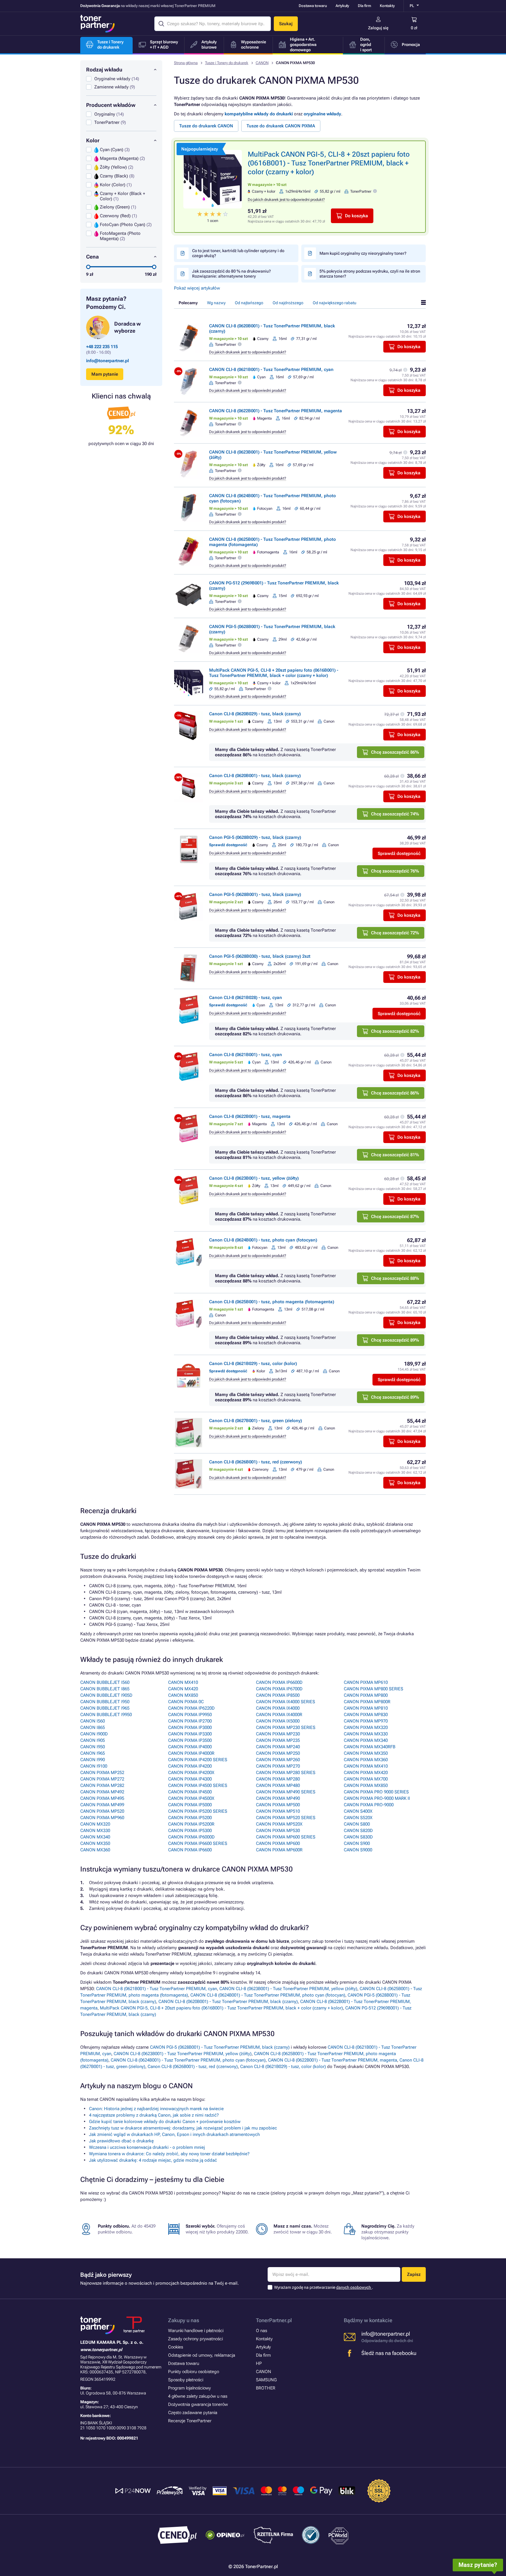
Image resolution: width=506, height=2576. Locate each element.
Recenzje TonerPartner (190, 2421)
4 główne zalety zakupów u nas (198, 2396)
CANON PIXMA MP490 (278, 1798)
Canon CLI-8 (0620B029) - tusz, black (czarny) (255, 714)
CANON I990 (93, 1760)
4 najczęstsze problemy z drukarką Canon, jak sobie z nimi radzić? (154, 2115)
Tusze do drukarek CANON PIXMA (281, 126)
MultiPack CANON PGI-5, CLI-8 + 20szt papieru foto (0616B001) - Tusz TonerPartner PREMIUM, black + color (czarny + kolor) (329, 163)
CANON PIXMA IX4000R (279, 1715)
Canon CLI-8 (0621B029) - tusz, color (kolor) (253, 1364)
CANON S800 (357, 1824)
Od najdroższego (288, 303)
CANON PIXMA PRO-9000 (369, 1805)
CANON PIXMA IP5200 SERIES (198, 1811)
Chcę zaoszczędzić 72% (395, 933)
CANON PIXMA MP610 (366, 1682)
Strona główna (186, 63)
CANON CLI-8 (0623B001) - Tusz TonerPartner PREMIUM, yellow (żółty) (288, 1989)
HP (259, 2363)
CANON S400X (358, 1811)
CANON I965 (93, 1753)
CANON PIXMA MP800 (366, 1695)
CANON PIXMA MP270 (278, 1766)
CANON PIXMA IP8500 (278, 1695)
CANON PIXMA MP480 (278, 1785)
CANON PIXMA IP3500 (190, 1740)
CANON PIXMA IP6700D (279, 1689)
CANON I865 (93, 1727)
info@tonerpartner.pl (107, 361)
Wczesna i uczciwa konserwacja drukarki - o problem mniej (147, 2147)
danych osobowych (354, 2287)
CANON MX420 (183, 1689)
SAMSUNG (266, 2380)
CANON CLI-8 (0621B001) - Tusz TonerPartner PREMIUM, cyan (271, 370)
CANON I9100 (94, 1766)
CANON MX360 (95, 1850)
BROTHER (266, 2388)
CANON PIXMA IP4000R (191, 1753)
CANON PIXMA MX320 (366, 1727)
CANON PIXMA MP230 (278, 1734)
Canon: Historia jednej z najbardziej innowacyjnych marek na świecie (156, 2109)
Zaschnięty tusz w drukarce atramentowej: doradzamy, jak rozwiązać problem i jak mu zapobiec (183, 2128)
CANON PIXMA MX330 (366, 1734)
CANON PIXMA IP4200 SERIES (198, 1760)
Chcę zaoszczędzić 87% (395, 1217)
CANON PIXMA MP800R (367, 1702)
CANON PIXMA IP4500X (191, 1798)
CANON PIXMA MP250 (278, 1753)
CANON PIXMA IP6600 (190, 1850)
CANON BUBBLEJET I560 (105, 1682)
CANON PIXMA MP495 (102, 1798)
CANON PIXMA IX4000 (278, 1708)
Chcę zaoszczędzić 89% (395, 1340)
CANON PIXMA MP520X (279, 1824)
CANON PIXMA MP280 (278, 1779)
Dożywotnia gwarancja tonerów (198, 2404)
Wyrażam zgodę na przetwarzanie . (324, 2287)
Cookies (176, 2347)
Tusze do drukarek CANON (206, 126)
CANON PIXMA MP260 (278, 1760)
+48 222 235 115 (102, 347)
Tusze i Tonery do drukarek (227, 63)
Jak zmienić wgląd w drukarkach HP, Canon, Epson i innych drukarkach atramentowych (174, 2134)
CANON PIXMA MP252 (102, 1773)
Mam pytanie (105, 374)
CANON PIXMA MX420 (366, 1773)
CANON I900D (94, 1734)
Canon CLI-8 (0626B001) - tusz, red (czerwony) (255, 1462)
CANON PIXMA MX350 (366, 1753)
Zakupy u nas (184, 2320)
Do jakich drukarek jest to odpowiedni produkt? (286, 200)
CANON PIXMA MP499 (102, 1805)
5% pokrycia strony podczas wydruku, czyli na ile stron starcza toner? (370, 274)
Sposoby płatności (186, 2380)
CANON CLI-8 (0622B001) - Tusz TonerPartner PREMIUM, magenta (276, 411)
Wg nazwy (216, 303)
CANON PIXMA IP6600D (279, 1682)
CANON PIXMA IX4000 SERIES (286, 1702)
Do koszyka (357, 216)
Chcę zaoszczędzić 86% (395, 752)
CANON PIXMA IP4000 (190, 1747)
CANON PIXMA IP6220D (191, 1708)
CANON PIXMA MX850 (366, 1785)
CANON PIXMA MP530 (278, 1831)
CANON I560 (93, 1721)
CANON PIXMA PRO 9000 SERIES (376, 1792)
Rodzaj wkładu (104, 70)
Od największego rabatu (335, 303)
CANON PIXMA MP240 (278, 1747)
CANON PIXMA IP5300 (190, 1831)
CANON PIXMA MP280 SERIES (286, 1773)
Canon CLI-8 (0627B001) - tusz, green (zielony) (255, 1421)
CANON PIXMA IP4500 (190, 1792)
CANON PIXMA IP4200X (191, 1773)
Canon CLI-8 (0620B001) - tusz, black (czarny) (255, 776)
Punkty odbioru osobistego (194, 2372)
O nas (261, 2331)
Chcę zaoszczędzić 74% (395, 814)
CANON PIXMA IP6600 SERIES (198, 1843)
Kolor (93, 140)
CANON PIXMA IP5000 (190, 1805)
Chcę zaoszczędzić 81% (395, 1155)
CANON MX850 (183, 1695)
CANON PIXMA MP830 (366, 1715)
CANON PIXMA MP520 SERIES (286, 1818)
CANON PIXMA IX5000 (278, 1721)
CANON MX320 (95, 1824)
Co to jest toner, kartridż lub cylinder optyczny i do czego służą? (238, 253)
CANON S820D (358, 1831)
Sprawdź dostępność (399, 853)
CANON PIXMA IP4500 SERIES (198, 1785)
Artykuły (342, 6)
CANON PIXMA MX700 (366, 1779)
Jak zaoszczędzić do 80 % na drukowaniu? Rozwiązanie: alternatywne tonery (231, 274)
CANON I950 (93, 1747)
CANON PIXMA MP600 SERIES (286, 1837)
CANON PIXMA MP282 (102, 1785)
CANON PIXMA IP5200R (191, 1824)
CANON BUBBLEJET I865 (105, 1689)
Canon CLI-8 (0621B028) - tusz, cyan (246, 998)
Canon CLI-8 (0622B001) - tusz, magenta (250, 1116)
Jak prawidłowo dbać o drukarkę (121, 2141)
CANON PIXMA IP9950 (190, 1715)
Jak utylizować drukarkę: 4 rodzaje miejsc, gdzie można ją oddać (153, 2160)
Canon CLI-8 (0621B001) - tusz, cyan (246, 1055)
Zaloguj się (378, 28)
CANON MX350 (95, 1843)
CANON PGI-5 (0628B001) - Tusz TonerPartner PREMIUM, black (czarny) (220, 2047)
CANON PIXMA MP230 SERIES (286, 1727)
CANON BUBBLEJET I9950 (106, 1715)
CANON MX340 (95, 1837)
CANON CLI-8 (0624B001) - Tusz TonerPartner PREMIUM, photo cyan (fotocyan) (268, 1995)
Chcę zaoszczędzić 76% (395, 871)
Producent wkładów (111, 105)
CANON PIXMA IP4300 (190, 1779)
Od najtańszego (249, 303)
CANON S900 (357, 1843)
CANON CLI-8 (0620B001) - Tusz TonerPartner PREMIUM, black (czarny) (228, 2002)
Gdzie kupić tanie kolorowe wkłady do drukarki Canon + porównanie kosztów (165, 2122)
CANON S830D (358, 1837)
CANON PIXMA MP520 (102, 1811)
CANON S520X (358, 1818)
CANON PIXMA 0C (186, 1702)
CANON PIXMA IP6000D (191, 1837)
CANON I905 (93, 1740)
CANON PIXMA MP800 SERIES (373, 1689)
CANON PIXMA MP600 (278, 1843)
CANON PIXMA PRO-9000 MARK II (377, 1798)
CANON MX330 (95, 1831)
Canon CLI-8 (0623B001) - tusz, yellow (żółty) (254, 1178)
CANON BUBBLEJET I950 (105, 1702)
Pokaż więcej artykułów (197, 288)
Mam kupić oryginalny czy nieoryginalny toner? (363, 253)
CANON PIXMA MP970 (366, 1721)
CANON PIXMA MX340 (366, 1740)
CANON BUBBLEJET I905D (106, 1695)
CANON (262, 63)
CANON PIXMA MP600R (279, 1850)
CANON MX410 (183, 1682)
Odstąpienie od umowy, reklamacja (202, 2355)
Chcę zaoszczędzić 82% (395, 1031)
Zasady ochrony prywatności (195, 2339)
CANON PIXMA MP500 (278, 1805)
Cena (92, 257)
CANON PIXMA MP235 (278, 1740)
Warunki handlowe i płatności (196, 2331)
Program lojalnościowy (189, 2388)
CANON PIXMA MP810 (366, 1708)
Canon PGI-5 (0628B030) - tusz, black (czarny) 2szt (260, 956)
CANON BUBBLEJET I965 (105, 1708)
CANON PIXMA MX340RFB (370, 1747)
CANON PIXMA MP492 (102, 1792)
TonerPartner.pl (274, 2320)
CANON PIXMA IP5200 (190, 1818)
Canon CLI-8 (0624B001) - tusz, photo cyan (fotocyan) (263, 1240)
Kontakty (387, 6)
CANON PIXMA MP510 (278, 1811)
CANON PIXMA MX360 (366, 1760)
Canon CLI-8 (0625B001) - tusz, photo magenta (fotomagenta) (272, 1302)
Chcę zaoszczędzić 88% (395, 1278)
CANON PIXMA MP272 (102, 1779)
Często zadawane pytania (193, 2413)
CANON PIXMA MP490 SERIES (286, 1792)
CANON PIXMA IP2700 (190, 1721)
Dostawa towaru (313, 6)
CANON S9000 (358, 1850)
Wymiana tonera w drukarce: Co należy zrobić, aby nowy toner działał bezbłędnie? (169, 2154)
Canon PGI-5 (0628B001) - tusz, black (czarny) (255, 894)
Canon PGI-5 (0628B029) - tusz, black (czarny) (255, 837)
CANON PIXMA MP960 (102, 1818)
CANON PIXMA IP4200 (190, 1766)
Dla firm (364, 6)
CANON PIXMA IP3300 (190, 1734)
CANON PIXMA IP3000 (190, 1727)
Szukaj (286, 24)
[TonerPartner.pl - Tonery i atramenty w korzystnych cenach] (98, 24)
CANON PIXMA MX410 (366, 1766)
